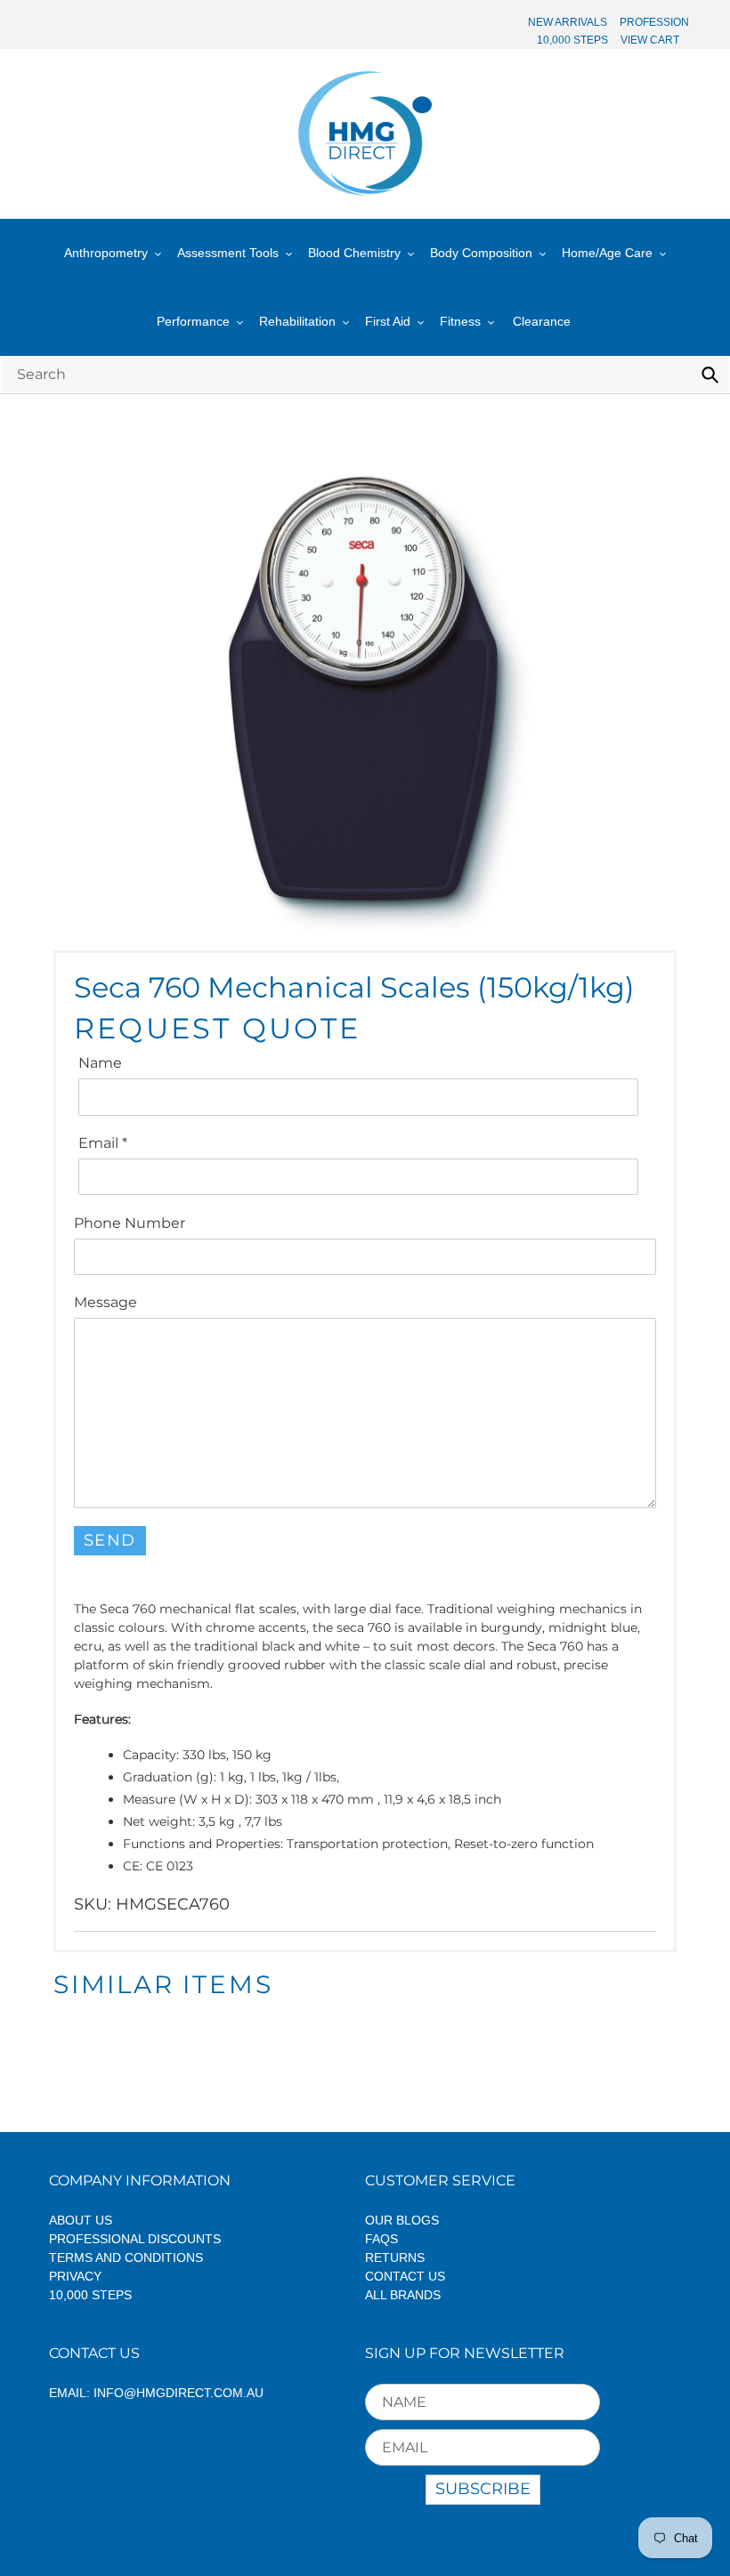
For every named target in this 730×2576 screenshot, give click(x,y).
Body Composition (481, 253)
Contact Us (405, 2276)
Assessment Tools (228, 253)
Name (100, 1063)
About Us (81, 2220)
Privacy (75, 2276)
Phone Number (130, 1223)
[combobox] (365, 374)
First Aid (388, 321)
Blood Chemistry (354, 253)
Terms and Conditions (126, 2257)
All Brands (403, 2295)
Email (103, 1143)
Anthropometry (106, 253)
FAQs (381, 2239)
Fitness (460, 321)
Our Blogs (402, 2220)
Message (105, 1302)
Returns (395, 2257)
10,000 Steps (90, 2295)
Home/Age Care (607, 253)
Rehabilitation (297, 321)
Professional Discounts (135, 2239)
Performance (193, 321)
